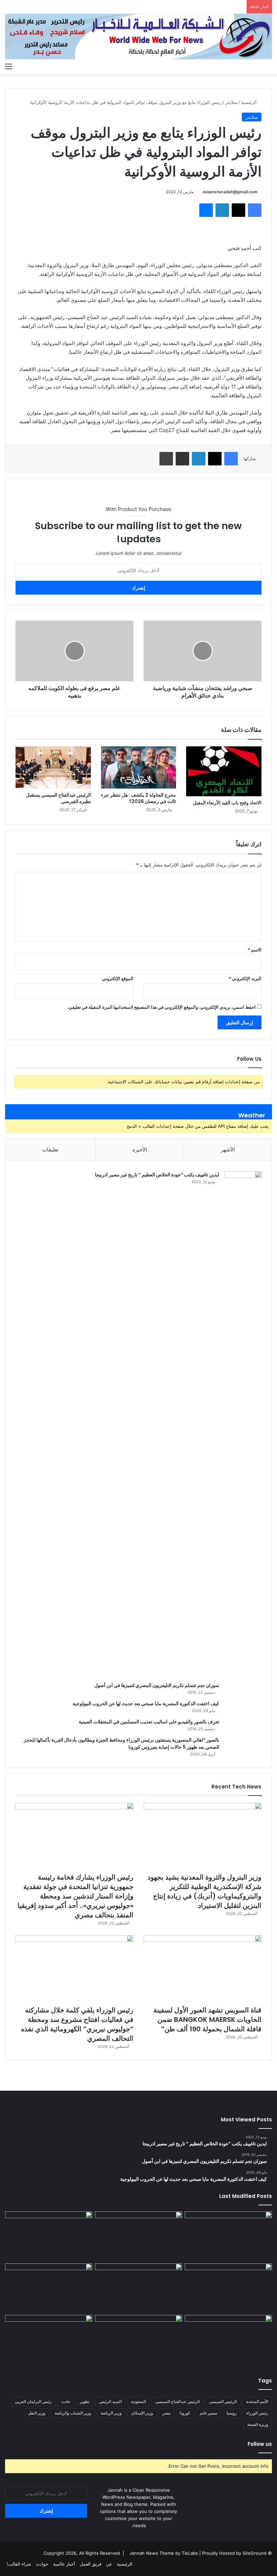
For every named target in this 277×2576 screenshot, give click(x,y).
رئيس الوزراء (257, 2413)
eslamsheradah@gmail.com (230, 192)
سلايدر (231, 102)
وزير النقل (37, 2413)
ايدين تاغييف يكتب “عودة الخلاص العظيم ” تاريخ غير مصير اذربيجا (157, 1175)
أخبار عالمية (64, 2564)
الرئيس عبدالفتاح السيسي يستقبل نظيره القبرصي (58, 798)
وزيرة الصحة (258, 2424)
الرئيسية (250, 102)
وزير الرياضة (111, 2413)
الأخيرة (140, 1150)
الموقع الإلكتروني (118, 978)
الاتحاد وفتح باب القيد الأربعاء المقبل (227, 803)
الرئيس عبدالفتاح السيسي (178, 2401)
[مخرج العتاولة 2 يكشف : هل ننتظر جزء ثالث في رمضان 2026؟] (139, 768)
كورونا (185, 2413)
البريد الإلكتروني (245, 978)
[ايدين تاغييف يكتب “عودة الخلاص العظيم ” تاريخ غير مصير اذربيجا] (243, 1424)
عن (109, 2564)
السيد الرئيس (110, 2401)
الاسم (255, 950)
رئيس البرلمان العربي (33, 2401)
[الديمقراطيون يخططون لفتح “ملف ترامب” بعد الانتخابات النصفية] (49, 2340)
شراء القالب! (19, 2564)
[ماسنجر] (206, 210)
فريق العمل (91, 2564)
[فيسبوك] (255, 210)
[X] (238, 210)
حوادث (42, 2564)
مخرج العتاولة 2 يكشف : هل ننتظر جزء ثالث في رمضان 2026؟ (138, 798)
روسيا (232, 2413)
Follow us (260, 2444)
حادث (66, 2401)
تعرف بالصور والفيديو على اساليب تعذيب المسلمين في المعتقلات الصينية (149, 1722)
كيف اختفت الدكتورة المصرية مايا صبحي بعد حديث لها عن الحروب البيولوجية (146, 1704)
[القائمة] (8, 66)
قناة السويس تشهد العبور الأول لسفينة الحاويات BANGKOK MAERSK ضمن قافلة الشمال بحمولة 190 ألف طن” (207, 2020)
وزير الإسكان (142, 2413)
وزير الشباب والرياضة (73, 2413)
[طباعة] (166, 459)
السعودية (138, 2401)
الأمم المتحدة (257, 2401)
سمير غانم (208, 2413)
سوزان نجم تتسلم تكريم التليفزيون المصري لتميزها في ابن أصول (157, 1685)
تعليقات (50, 1150)
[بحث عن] (269, 66)
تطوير (85, 2401)
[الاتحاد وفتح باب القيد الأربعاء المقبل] (224, 771)
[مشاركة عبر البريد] (182, 459)
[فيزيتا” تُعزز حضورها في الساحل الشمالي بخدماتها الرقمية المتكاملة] (228, 2340)
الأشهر (228, 1150)
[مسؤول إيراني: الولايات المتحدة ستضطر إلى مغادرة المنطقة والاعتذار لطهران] (138, 2340)
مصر (166, 2413)
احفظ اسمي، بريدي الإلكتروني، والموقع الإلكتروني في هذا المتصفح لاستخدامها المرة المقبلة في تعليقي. (161, 1007)
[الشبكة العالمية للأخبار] (138, 37)
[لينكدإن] (222, 210)
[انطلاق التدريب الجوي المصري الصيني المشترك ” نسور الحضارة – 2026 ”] (49, 2288)
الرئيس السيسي (223, 2401)
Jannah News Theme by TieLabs (164, 2553)
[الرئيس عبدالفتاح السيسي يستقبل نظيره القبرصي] (53, 768)
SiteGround (255, 2553)
